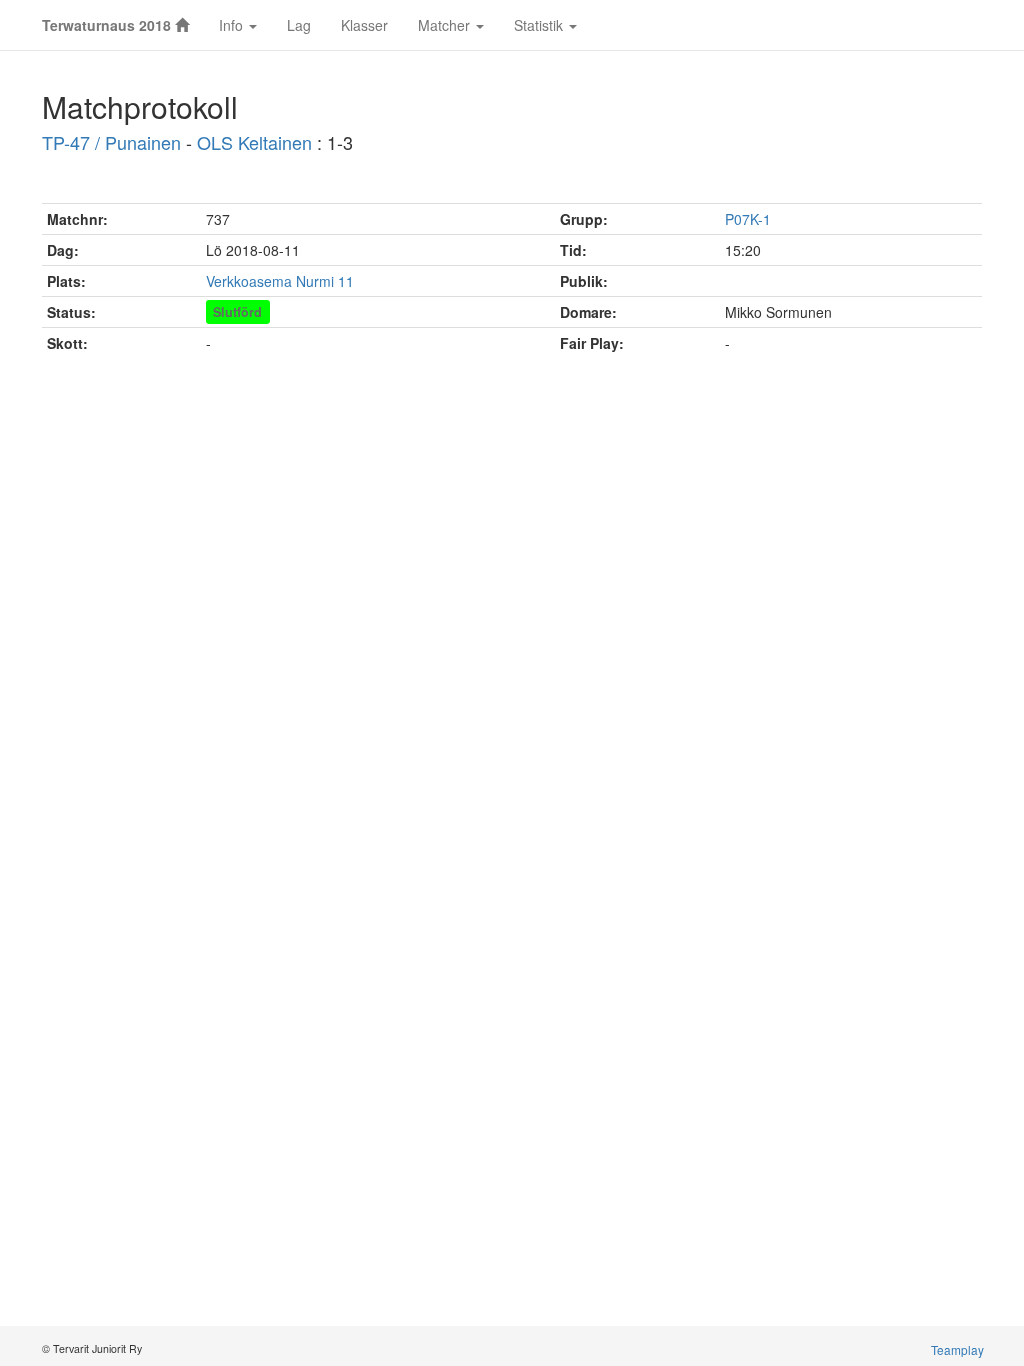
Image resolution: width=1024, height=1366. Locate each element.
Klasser (364, 25)
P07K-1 (748, 219)
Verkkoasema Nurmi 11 (280, 281)
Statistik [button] (540, 25)
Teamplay (957, 1349)
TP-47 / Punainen (111, 142)
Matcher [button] (446, 25)
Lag (299, 25)
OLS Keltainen (254, 142)
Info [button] (233, 25)
